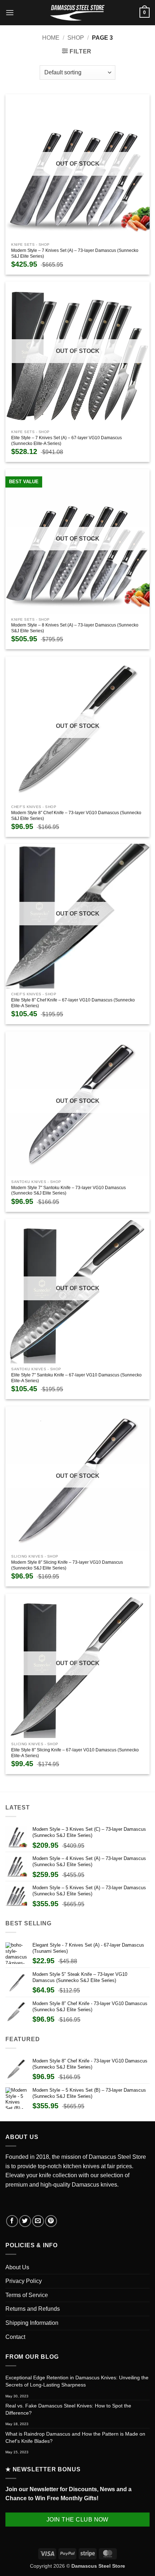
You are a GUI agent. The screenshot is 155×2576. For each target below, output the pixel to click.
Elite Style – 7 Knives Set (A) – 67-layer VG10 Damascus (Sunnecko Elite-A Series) (67, 441)
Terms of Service (27, 2295)
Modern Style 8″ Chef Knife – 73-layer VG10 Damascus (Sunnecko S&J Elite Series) (76, 816)
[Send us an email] (38, 2221)
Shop (76, 38)
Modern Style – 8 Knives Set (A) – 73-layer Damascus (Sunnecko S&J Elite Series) (75, 628)
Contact (15, 2337)
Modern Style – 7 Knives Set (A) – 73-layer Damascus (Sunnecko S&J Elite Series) (75, 253)
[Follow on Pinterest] (51, 2221)
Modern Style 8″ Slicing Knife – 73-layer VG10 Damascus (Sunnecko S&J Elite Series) (67, 1565)
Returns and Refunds (33, 2309)
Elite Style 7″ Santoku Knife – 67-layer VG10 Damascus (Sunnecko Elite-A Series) (76, 1378)
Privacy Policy (24, 2281)
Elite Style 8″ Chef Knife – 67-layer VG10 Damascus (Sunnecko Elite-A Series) (73, 1003)
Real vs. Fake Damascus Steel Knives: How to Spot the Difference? (68, 2409)
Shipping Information (32, 2323)
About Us (17, 2267)
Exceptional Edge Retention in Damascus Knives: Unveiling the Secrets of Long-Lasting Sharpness (77, 2381)
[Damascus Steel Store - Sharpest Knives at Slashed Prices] (77, 13)
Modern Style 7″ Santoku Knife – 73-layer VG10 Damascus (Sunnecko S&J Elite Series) (68, 1191)
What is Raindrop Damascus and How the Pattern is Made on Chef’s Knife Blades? (75, 2437)
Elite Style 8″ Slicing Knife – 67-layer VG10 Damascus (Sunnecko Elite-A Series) (75, 1753)
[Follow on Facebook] (12, 2221)
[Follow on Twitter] (25, 2221)
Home (51, 38)
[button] (10, 12)
